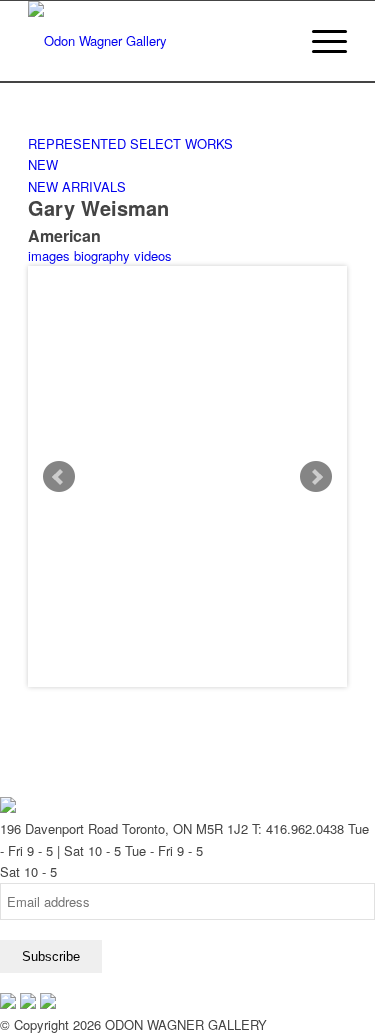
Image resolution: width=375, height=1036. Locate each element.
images (49, 255)
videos (153, 255)
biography (102, 255)
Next (316, 477)
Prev (59, 477)
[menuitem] (272, 41)
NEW (43, 164)
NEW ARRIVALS (77, 186)
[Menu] (319, 41)
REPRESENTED (77, 143)
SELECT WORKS (181, 143)
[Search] (272, 41)
